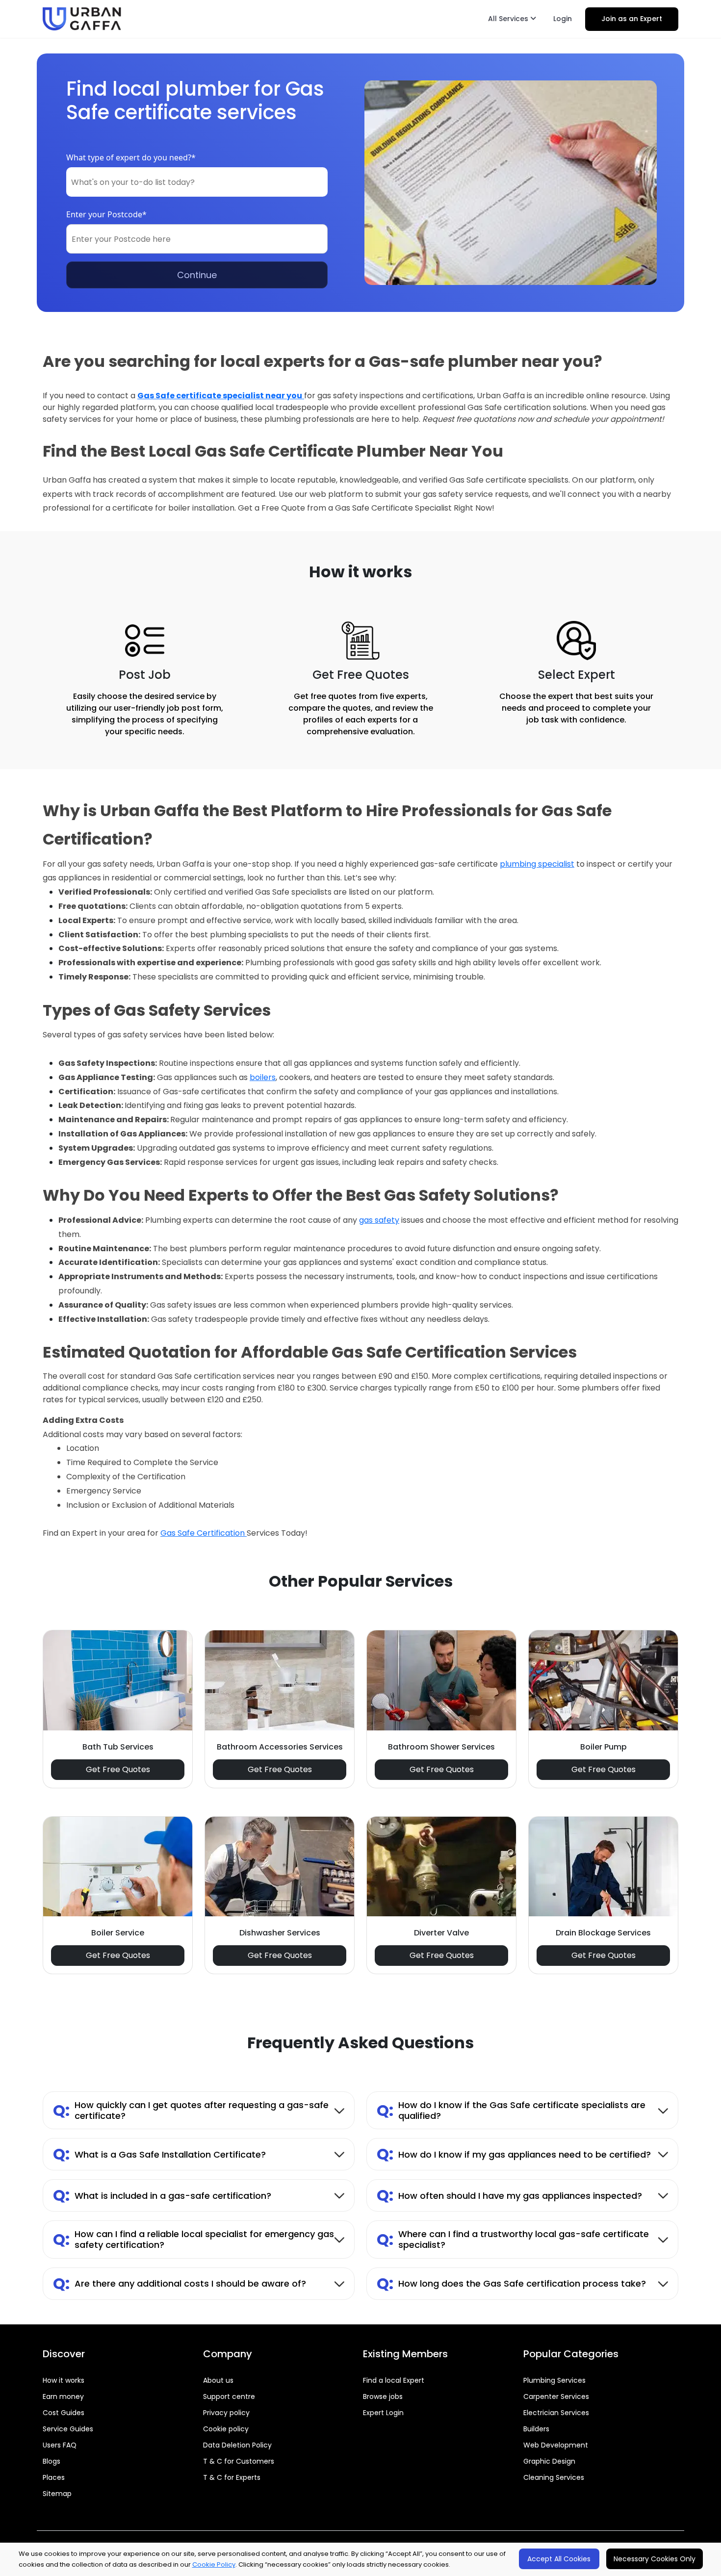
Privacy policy (226, 2413)
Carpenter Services (556, 2396)
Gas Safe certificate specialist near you (220, 396)
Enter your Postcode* (106, 214)
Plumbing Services (554, 2380)
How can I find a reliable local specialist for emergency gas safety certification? (193, 2239)
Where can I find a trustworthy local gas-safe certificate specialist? (513, 2239)
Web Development (556, 2445)
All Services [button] (509, 19)
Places (54, 2477)
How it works (64, 2380)
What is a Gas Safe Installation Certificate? (159, 2154)
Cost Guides (64, 2413)
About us (218, 2380)
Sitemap (57, 2494)
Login (563, 19)
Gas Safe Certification (204, 1533)
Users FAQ (60, 2445)
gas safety (379, 1220)
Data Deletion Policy (237, 2445)
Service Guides (68, 2429)
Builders (536, 2429)
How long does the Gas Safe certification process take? (511, 2283)
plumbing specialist (537, 864)
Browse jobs (383, 2396)
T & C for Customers (239, 2461)
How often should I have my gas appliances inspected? (509, 2195)
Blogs (51, 2461)
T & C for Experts (232, 2477)
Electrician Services (556, 2413)
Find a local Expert (394, 2380)
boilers (263, 1077)
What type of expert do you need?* (131, 157)
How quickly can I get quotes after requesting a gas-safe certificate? (191, 2110)
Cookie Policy (214, 2564)
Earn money (63, 2396)
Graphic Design (549, 2461)
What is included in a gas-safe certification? (162, 2195)
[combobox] (197, 182)
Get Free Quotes (118, 1769)
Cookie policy (226, 2429)
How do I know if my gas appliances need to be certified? (514, 2154)
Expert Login (383, 2413)
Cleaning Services (554, 2477)
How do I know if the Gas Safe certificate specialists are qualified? (511, 2110)
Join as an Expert (632, 19)
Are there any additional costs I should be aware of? (180, 2283)
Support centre (229, 2396)
